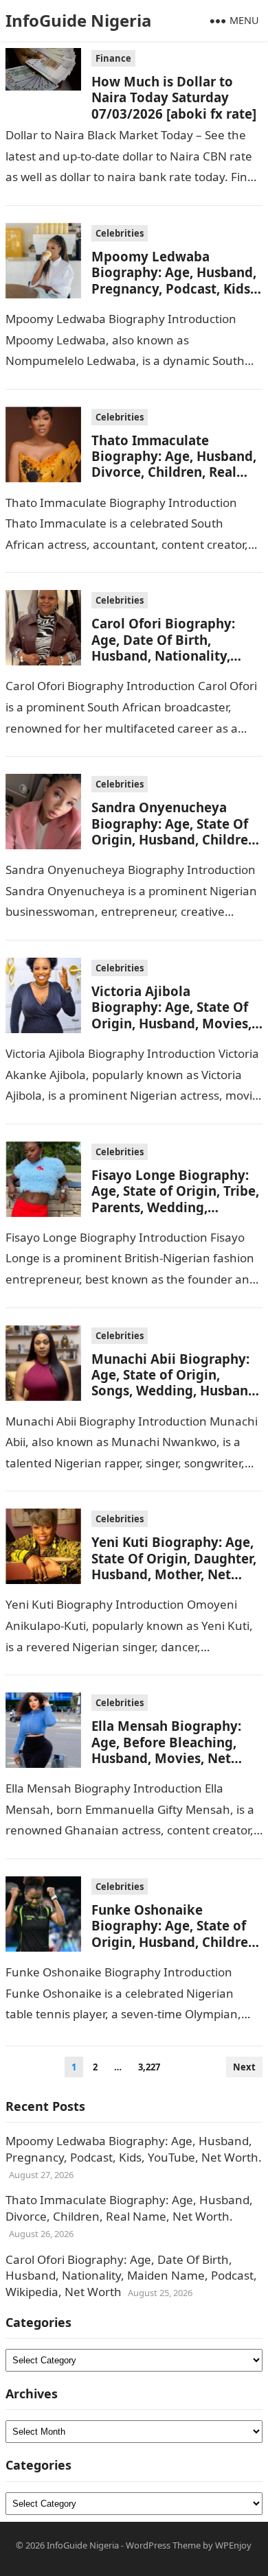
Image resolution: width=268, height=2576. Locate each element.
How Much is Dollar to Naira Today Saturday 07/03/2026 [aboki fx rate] (174, 97)
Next (244, 2067)
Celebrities (120, 233)
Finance (113, 58)
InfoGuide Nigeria (79, 20)
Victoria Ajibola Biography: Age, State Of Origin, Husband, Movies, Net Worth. (171, 1015)
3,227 (149, 2067)
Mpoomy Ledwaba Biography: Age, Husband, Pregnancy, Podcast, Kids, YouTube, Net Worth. (174, 280)
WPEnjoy (233, 2545)
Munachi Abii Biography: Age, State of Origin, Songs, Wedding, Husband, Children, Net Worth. (176, 1383)
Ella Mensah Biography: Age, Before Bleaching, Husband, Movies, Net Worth (166, 1750)
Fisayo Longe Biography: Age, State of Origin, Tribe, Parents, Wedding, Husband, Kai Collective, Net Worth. (175, 1207)
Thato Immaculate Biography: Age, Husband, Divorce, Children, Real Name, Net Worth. (174, 464)
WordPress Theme (163, 2545)
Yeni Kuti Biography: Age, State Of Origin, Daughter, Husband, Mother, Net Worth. (174, 1566)
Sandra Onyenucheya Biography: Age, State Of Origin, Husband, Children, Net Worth (176, 831)
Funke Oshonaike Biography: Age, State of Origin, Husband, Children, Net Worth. (176, 1934)
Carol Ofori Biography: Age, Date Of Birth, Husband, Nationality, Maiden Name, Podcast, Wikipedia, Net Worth (167, 655)
